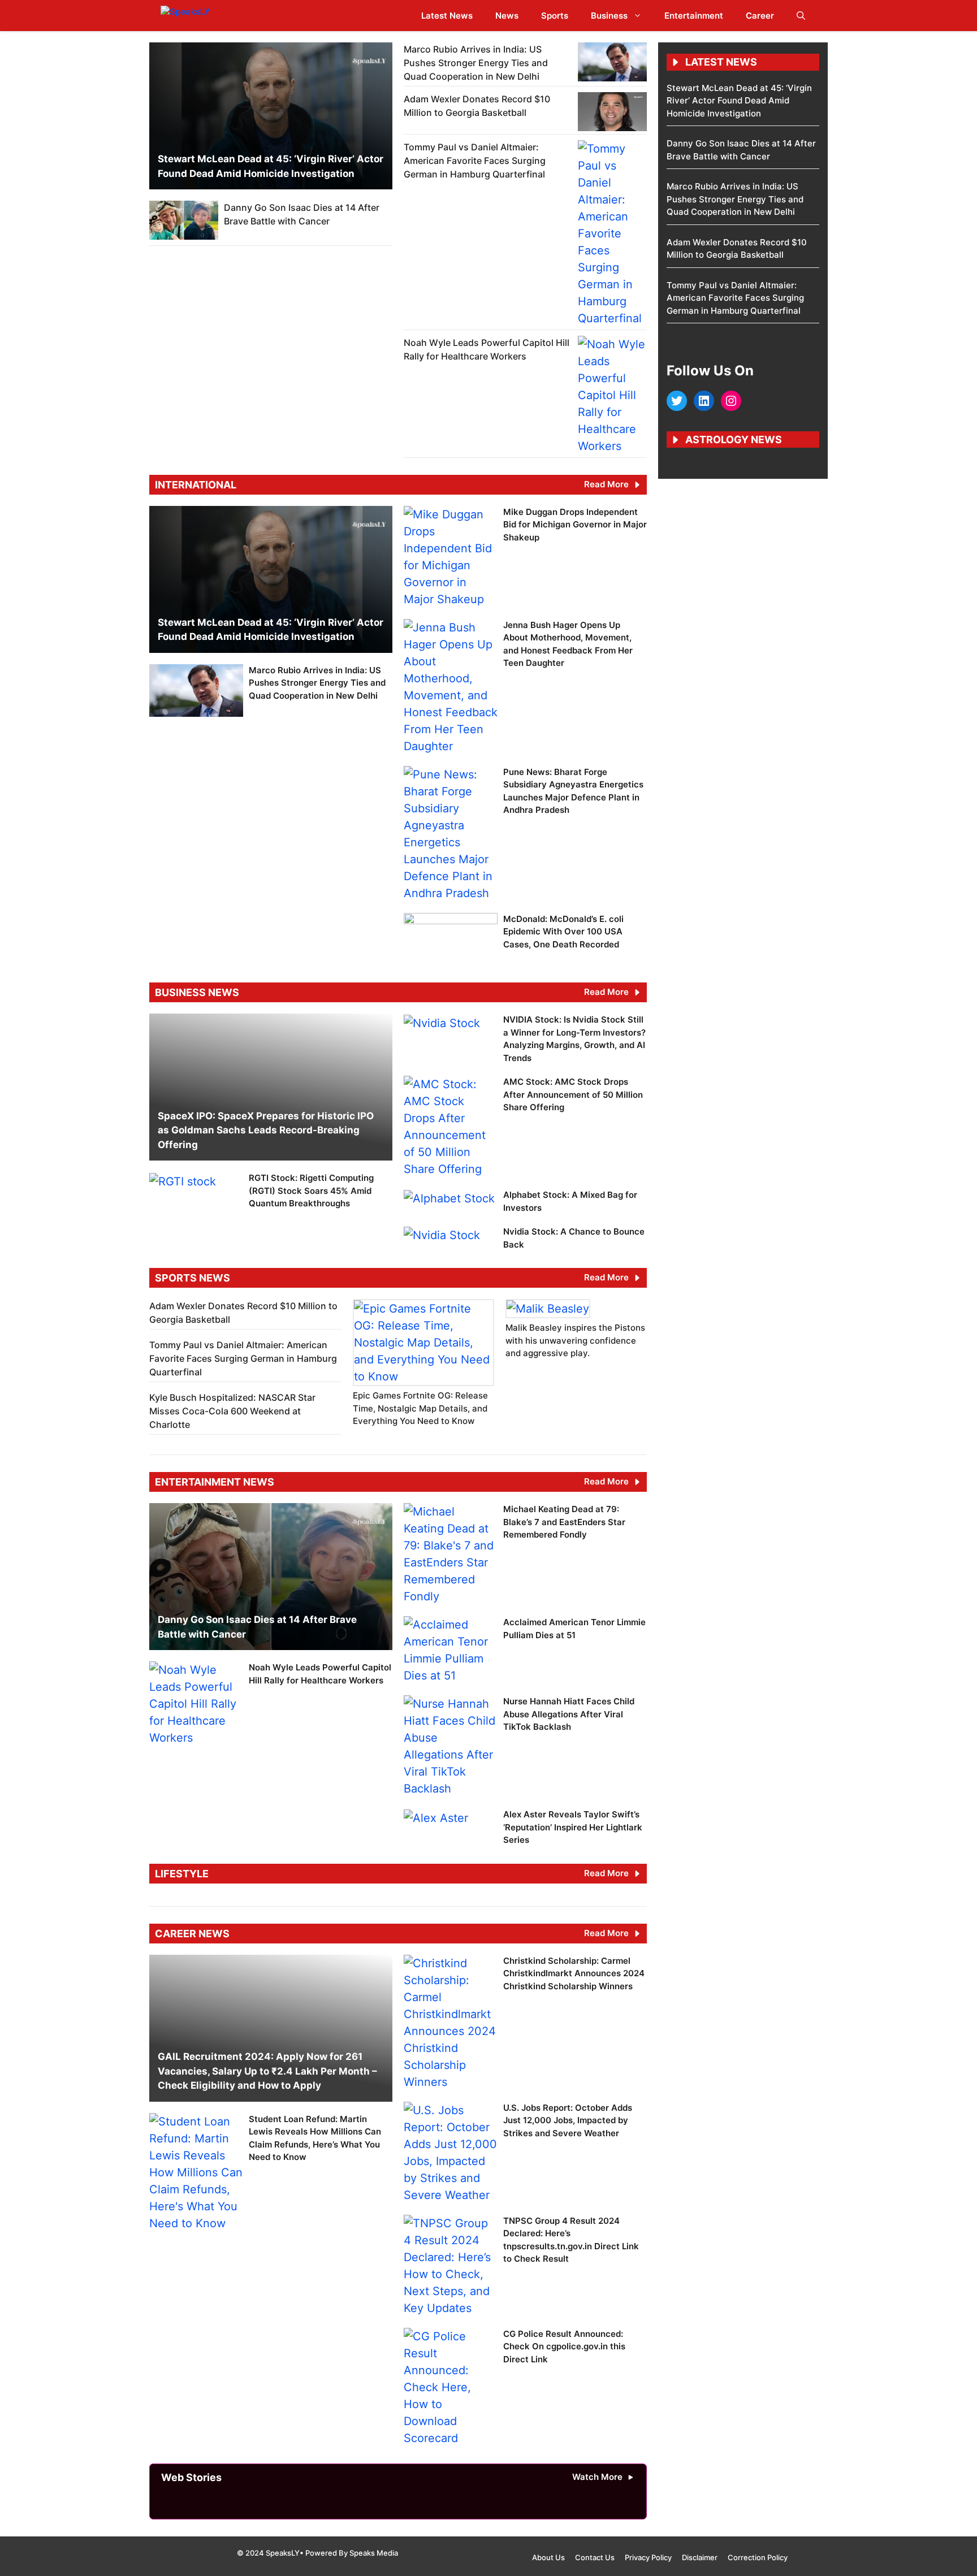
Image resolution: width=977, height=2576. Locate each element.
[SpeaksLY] (210, 16)
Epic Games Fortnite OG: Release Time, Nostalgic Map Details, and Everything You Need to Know (420, 1408)
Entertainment (694, 16)
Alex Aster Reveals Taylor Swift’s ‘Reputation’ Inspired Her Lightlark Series (573, 1827)
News (507, 16)
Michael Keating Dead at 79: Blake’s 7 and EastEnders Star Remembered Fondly (564, 1522)
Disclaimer (700, 2557)
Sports (555, 16)
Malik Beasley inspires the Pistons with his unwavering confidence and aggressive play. (575, 1340)
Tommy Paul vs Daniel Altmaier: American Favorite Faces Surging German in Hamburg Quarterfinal (475, 161)
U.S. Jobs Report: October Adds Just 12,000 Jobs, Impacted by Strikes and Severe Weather (568, 2120)
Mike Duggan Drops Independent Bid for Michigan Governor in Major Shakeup (575, 525)
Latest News (447, 16)
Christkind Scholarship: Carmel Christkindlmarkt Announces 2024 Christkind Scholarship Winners (574, 1973)
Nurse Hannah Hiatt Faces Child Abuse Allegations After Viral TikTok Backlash (569, 1714)
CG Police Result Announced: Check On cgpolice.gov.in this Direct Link (564, 2346)
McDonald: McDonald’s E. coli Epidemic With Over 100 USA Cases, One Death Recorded (563, 932)
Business (609, 16)
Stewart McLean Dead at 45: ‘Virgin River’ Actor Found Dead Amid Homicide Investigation (739, 101)
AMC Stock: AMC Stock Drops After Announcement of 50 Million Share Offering (573, 1094)
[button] (801, 16)
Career (760, 16)
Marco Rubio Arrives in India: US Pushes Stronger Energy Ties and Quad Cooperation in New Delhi (476, 63)
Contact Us (595, 2557)
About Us (548, 2557)
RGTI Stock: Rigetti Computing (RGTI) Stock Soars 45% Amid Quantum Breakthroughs (311, 1190)
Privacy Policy (648, 2557)
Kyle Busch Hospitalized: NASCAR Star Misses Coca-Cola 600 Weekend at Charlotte (232, 1411)
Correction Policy (758, 2557)
